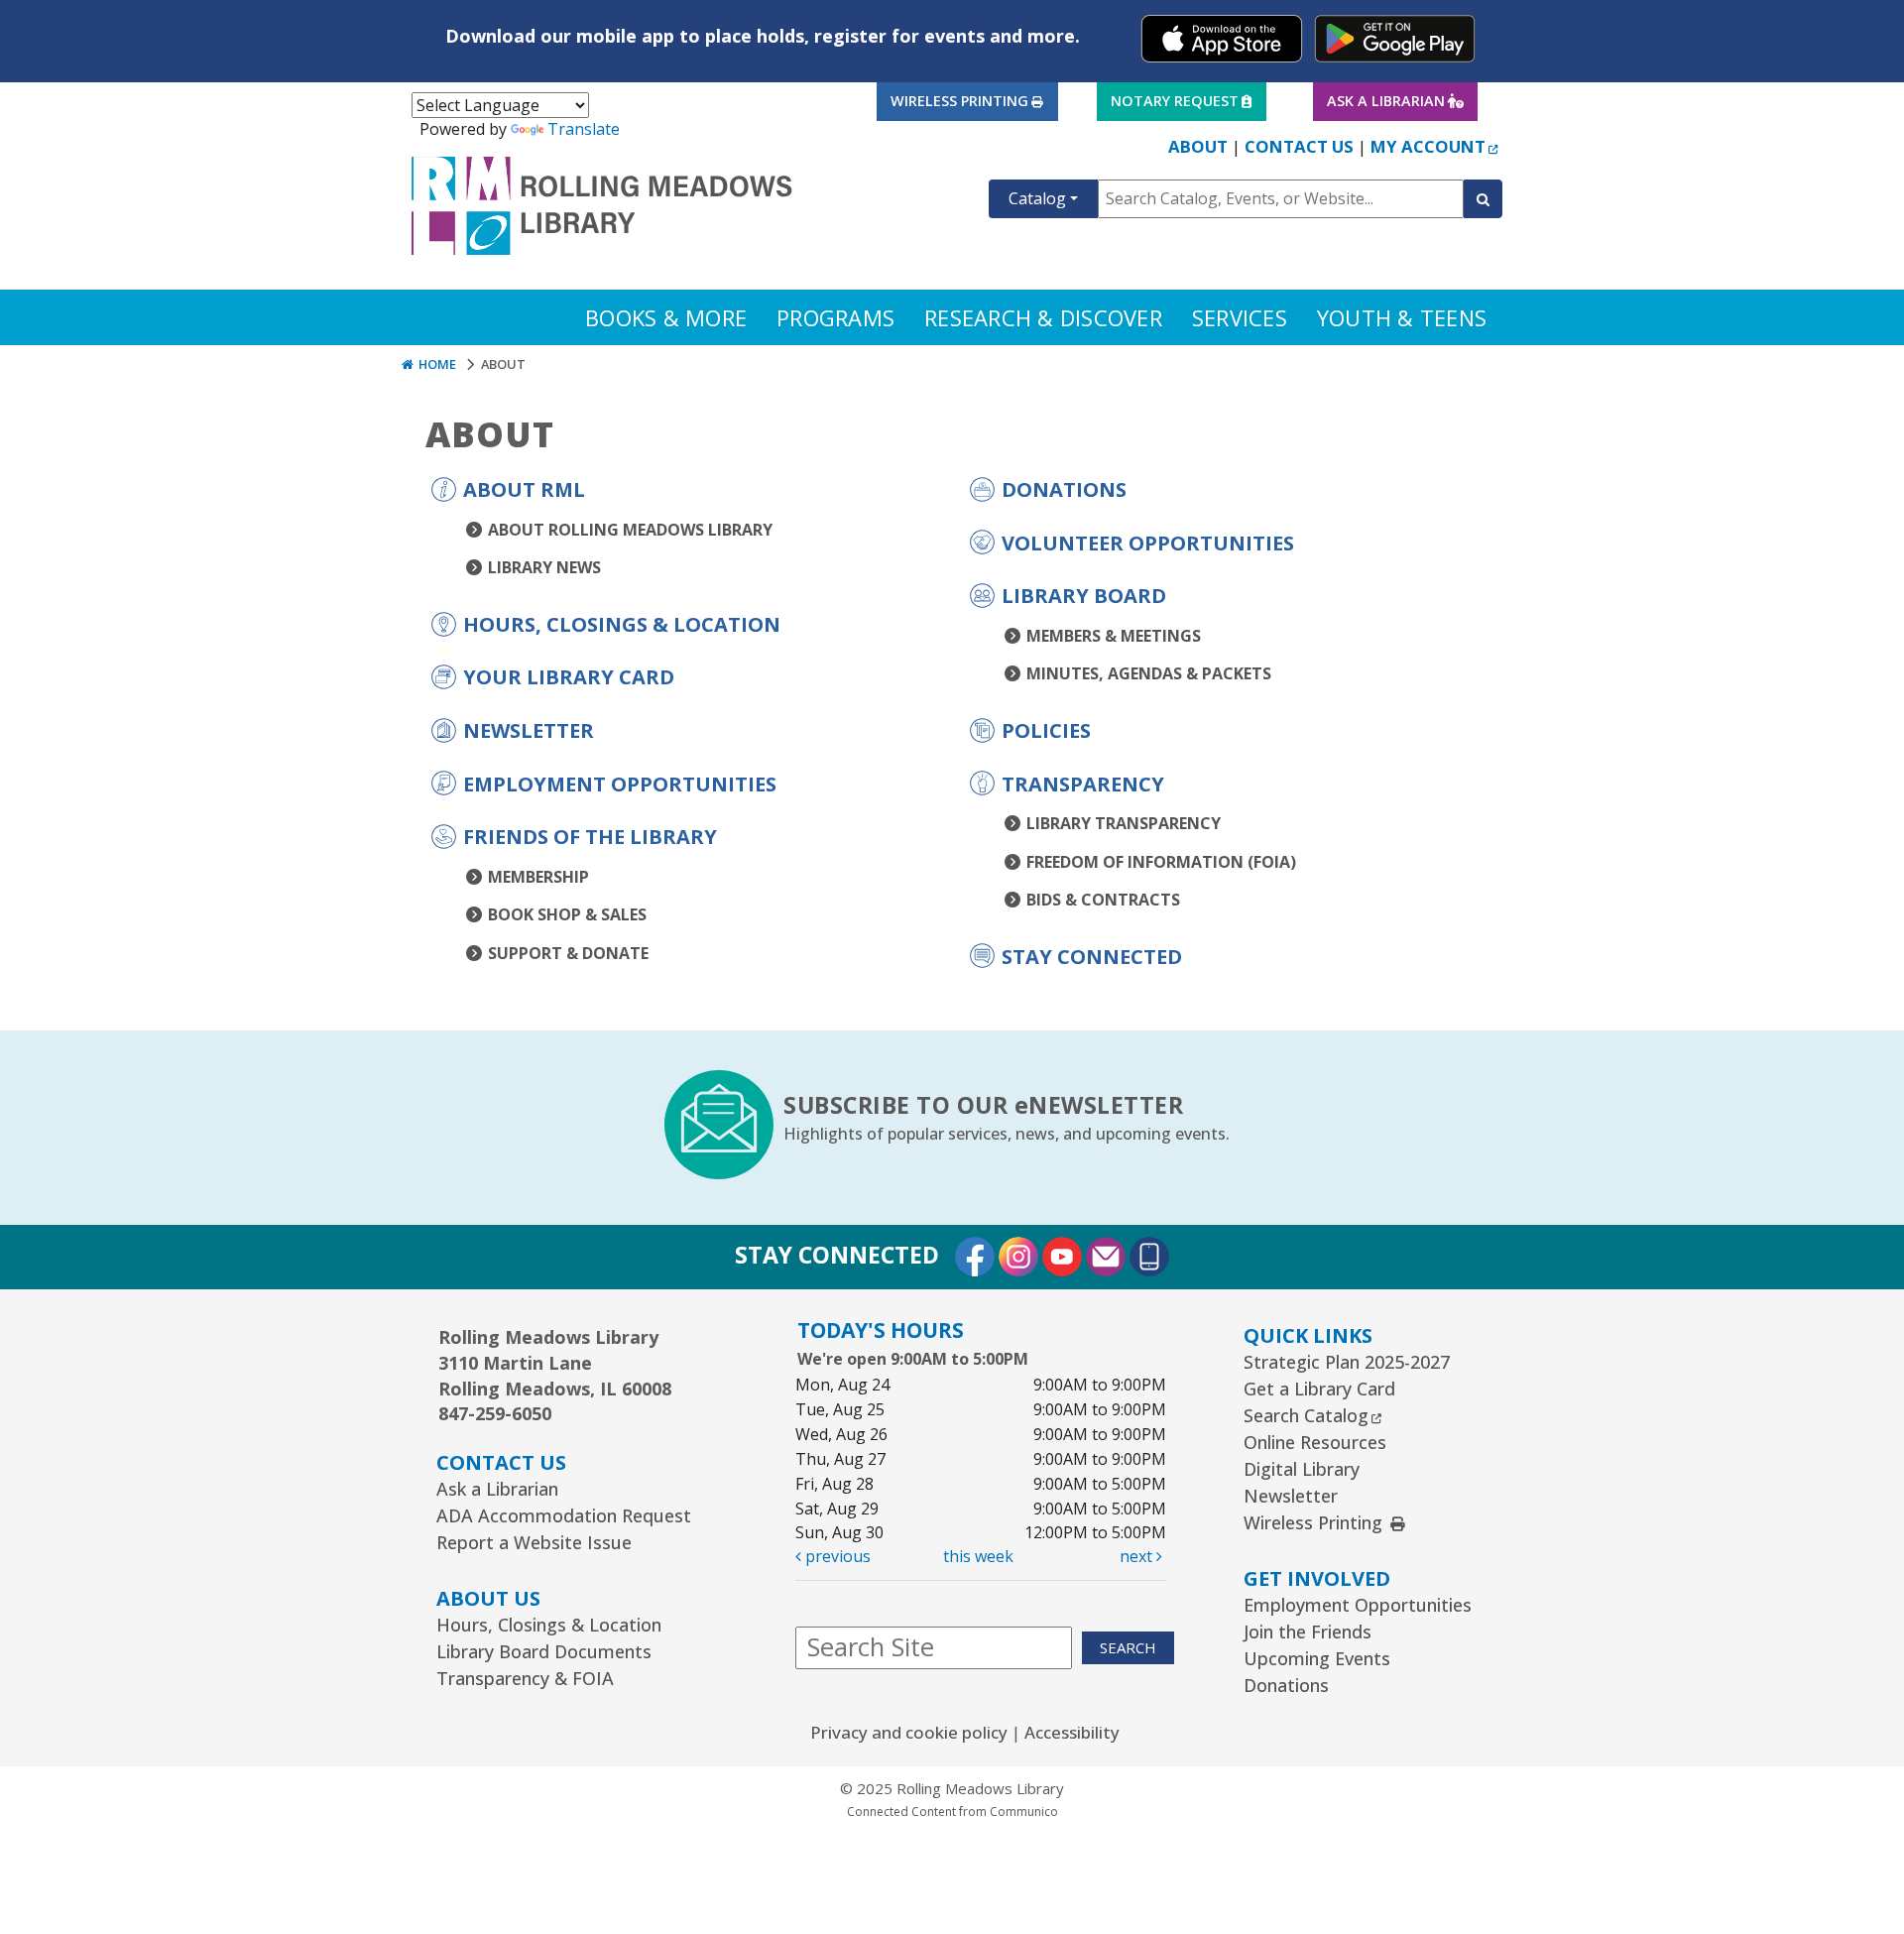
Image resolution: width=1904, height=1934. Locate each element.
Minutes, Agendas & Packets (1149, 673)
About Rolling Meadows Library (630, 530)
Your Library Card (569, 677)
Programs (835, 317)
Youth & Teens (1402, 317)
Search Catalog (1312, 1415)
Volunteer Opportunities (1148, 543)
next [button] (1138, 1556)
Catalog (1037, 198)
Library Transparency (1124, 823)
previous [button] (836, 1556)
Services (1240, 317)
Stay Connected (1092, 957)
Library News (544, 567)
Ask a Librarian (1385, 100)
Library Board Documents (544, 1651)
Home (435, 364)
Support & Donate (568, 953)
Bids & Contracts (1103, 900)
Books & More (666, 317)
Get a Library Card (1319, 1389)
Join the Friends (1308, 1632)
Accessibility (1072, 1732)
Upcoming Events (1317, 1658)
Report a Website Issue (534, 1542)
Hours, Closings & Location (622, 624)
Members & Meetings (1114, 636)
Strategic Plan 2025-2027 (1347, 1362)
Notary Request (1174, 100)
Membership (538, 877)
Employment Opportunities (620, 784)
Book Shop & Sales (567, 914)
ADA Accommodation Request (564, 1515)
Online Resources (1315, 1442)
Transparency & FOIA (525, 1678)
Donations (1064, 489)
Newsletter (529, 730)
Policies (1046, 730)
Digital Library (1302, 1469)
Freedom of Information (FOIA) (1161, 862)
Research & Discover (1043, 317)
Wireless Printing (959, 100)
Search (1128, 1647)
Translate (584, 129)
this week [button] (978, 1556)
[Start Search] (1483, 199)
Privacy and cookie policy (909, 1732)
